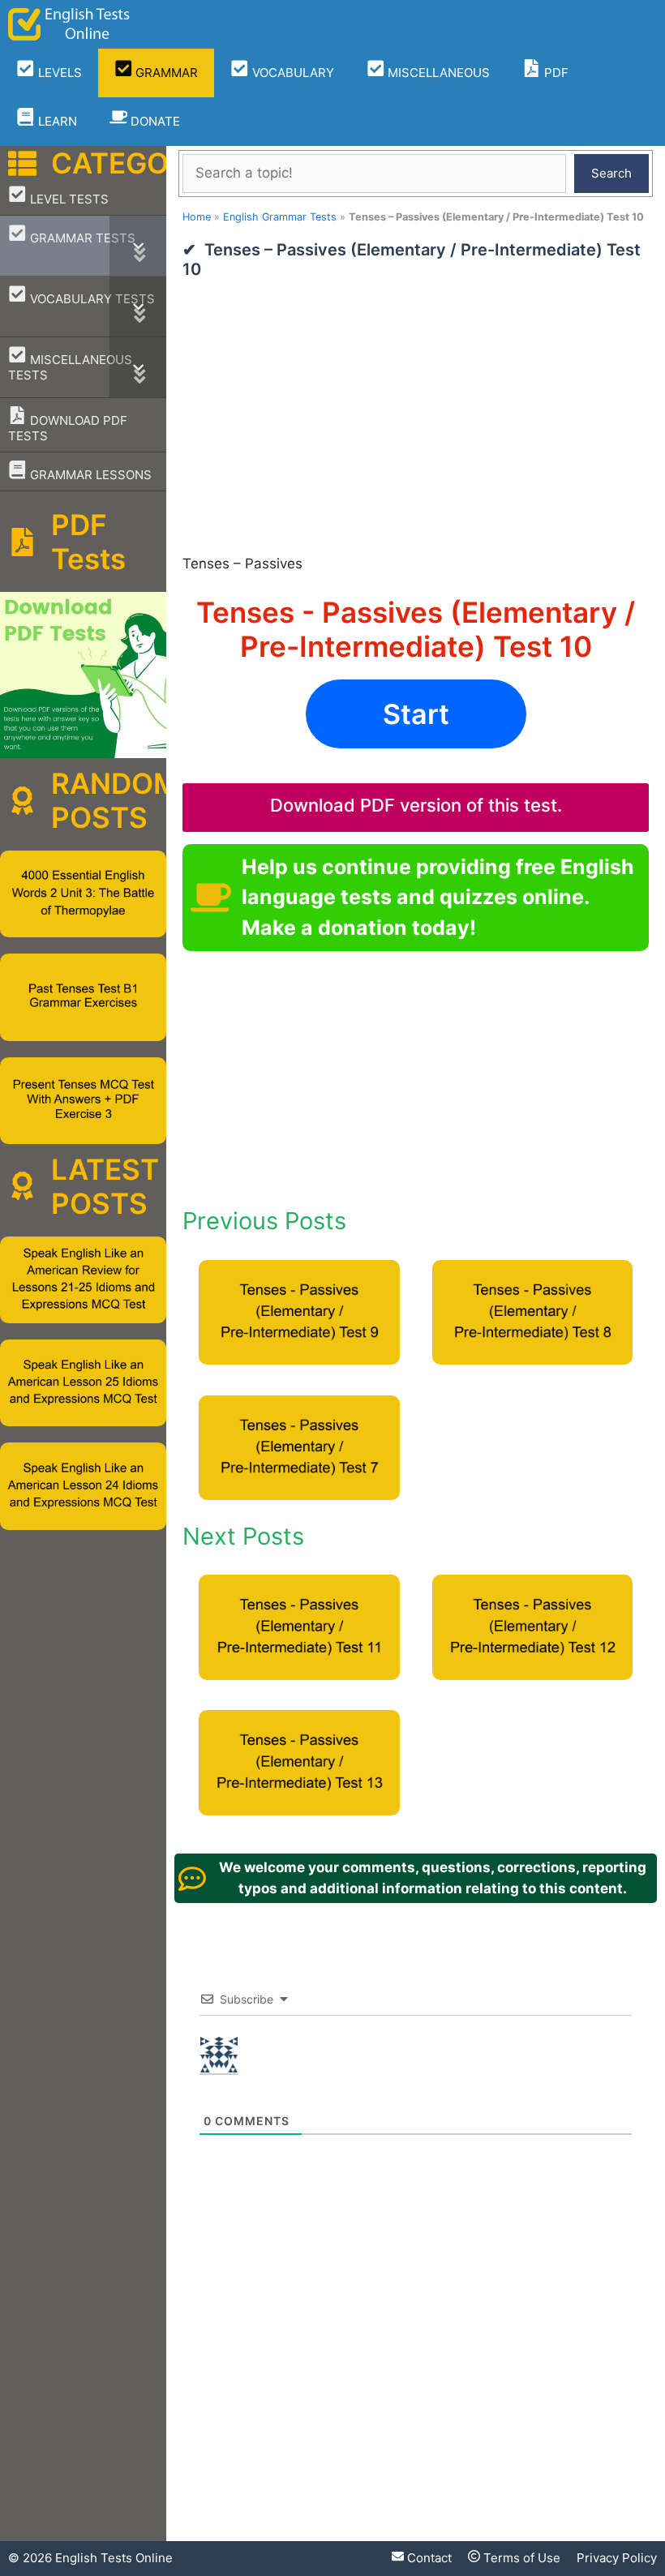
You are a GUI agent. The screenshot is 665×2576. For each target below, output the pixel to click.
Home (197, 217)
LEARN (56, 121)
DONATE (154, 121)
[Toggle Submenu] (138, 246)
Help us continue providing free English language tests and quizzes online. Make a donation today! (438, 897)
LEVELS (58, 73)
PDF (555, 73)
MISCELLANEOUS (437, 73)
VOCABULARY (292, 73)
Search (611, 173)
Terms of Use (520, 2558)
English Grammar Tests (280, 217)
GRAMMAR (165, 73)
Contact (428, 2558)
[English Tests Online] (69, 24)
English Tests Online (114, 2558)
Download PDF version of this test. (416, 805)
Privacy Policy (617, 2558)
